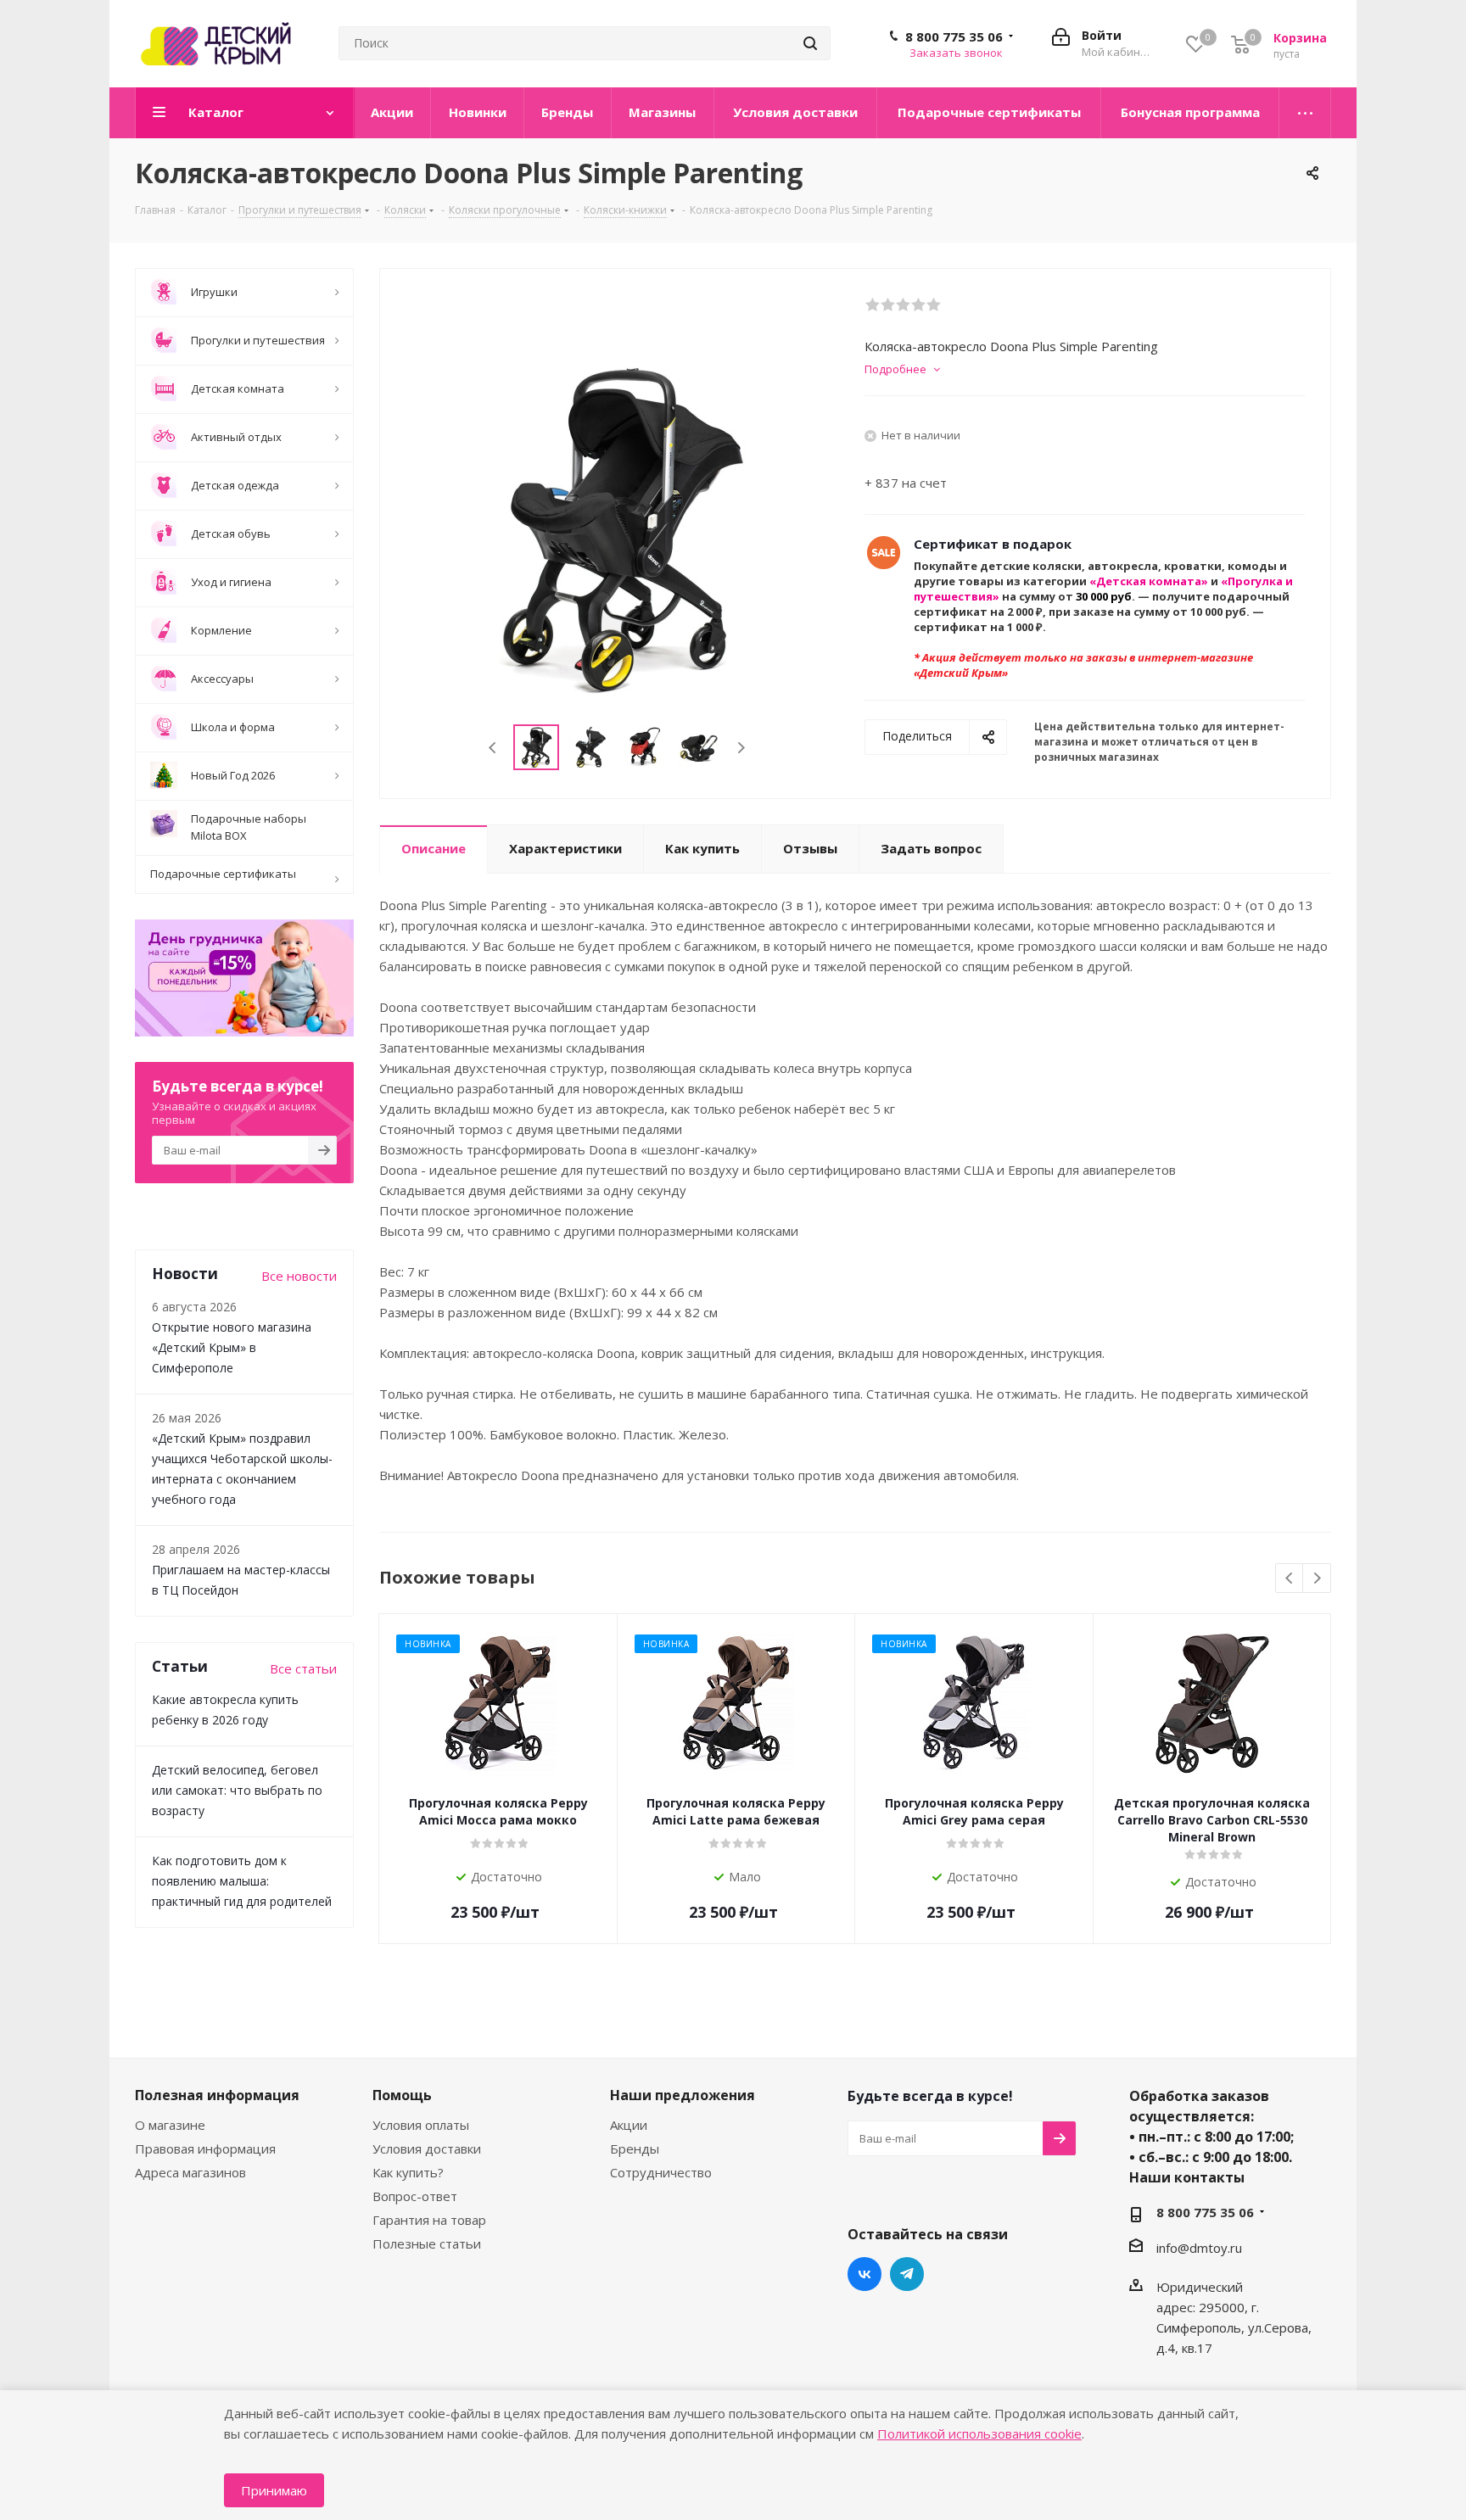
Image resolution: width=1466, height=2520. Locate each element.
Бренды (635, 2148)
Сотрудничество (661, 2172)
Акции (629, 2125)
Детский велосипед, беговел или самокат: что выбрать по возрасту (237, 1790)
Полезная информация (217, 2095)
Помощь (402, 2095)
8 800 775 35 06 (954, 36)
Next (741, 748)
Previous (493, 748)
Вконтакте (864, 2274)
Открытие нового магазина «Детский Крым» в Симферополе (232, 1347)
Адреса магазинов (190, 2172)
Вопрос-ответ (415, 2196)
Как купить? (408, 2172)
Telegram (907, 2274)
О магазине (170, 2125)
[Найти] (810, 43)
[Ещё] (1305, 113)
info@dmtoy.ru (1199, 2248)
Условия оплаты (421, 2125)
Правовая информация (205, 2148)
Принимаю (274, 2490)
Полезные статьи (427, 2243)
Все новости (299, 1276)
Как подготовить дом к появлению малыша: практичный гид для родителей (242, 1881)
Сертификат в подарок (993, 544)
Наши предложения (683, 2095)
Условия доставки (427, 2148)
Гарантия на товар (429, 2220)
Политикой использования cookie (979, 2433)
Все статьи (303, 1668)
